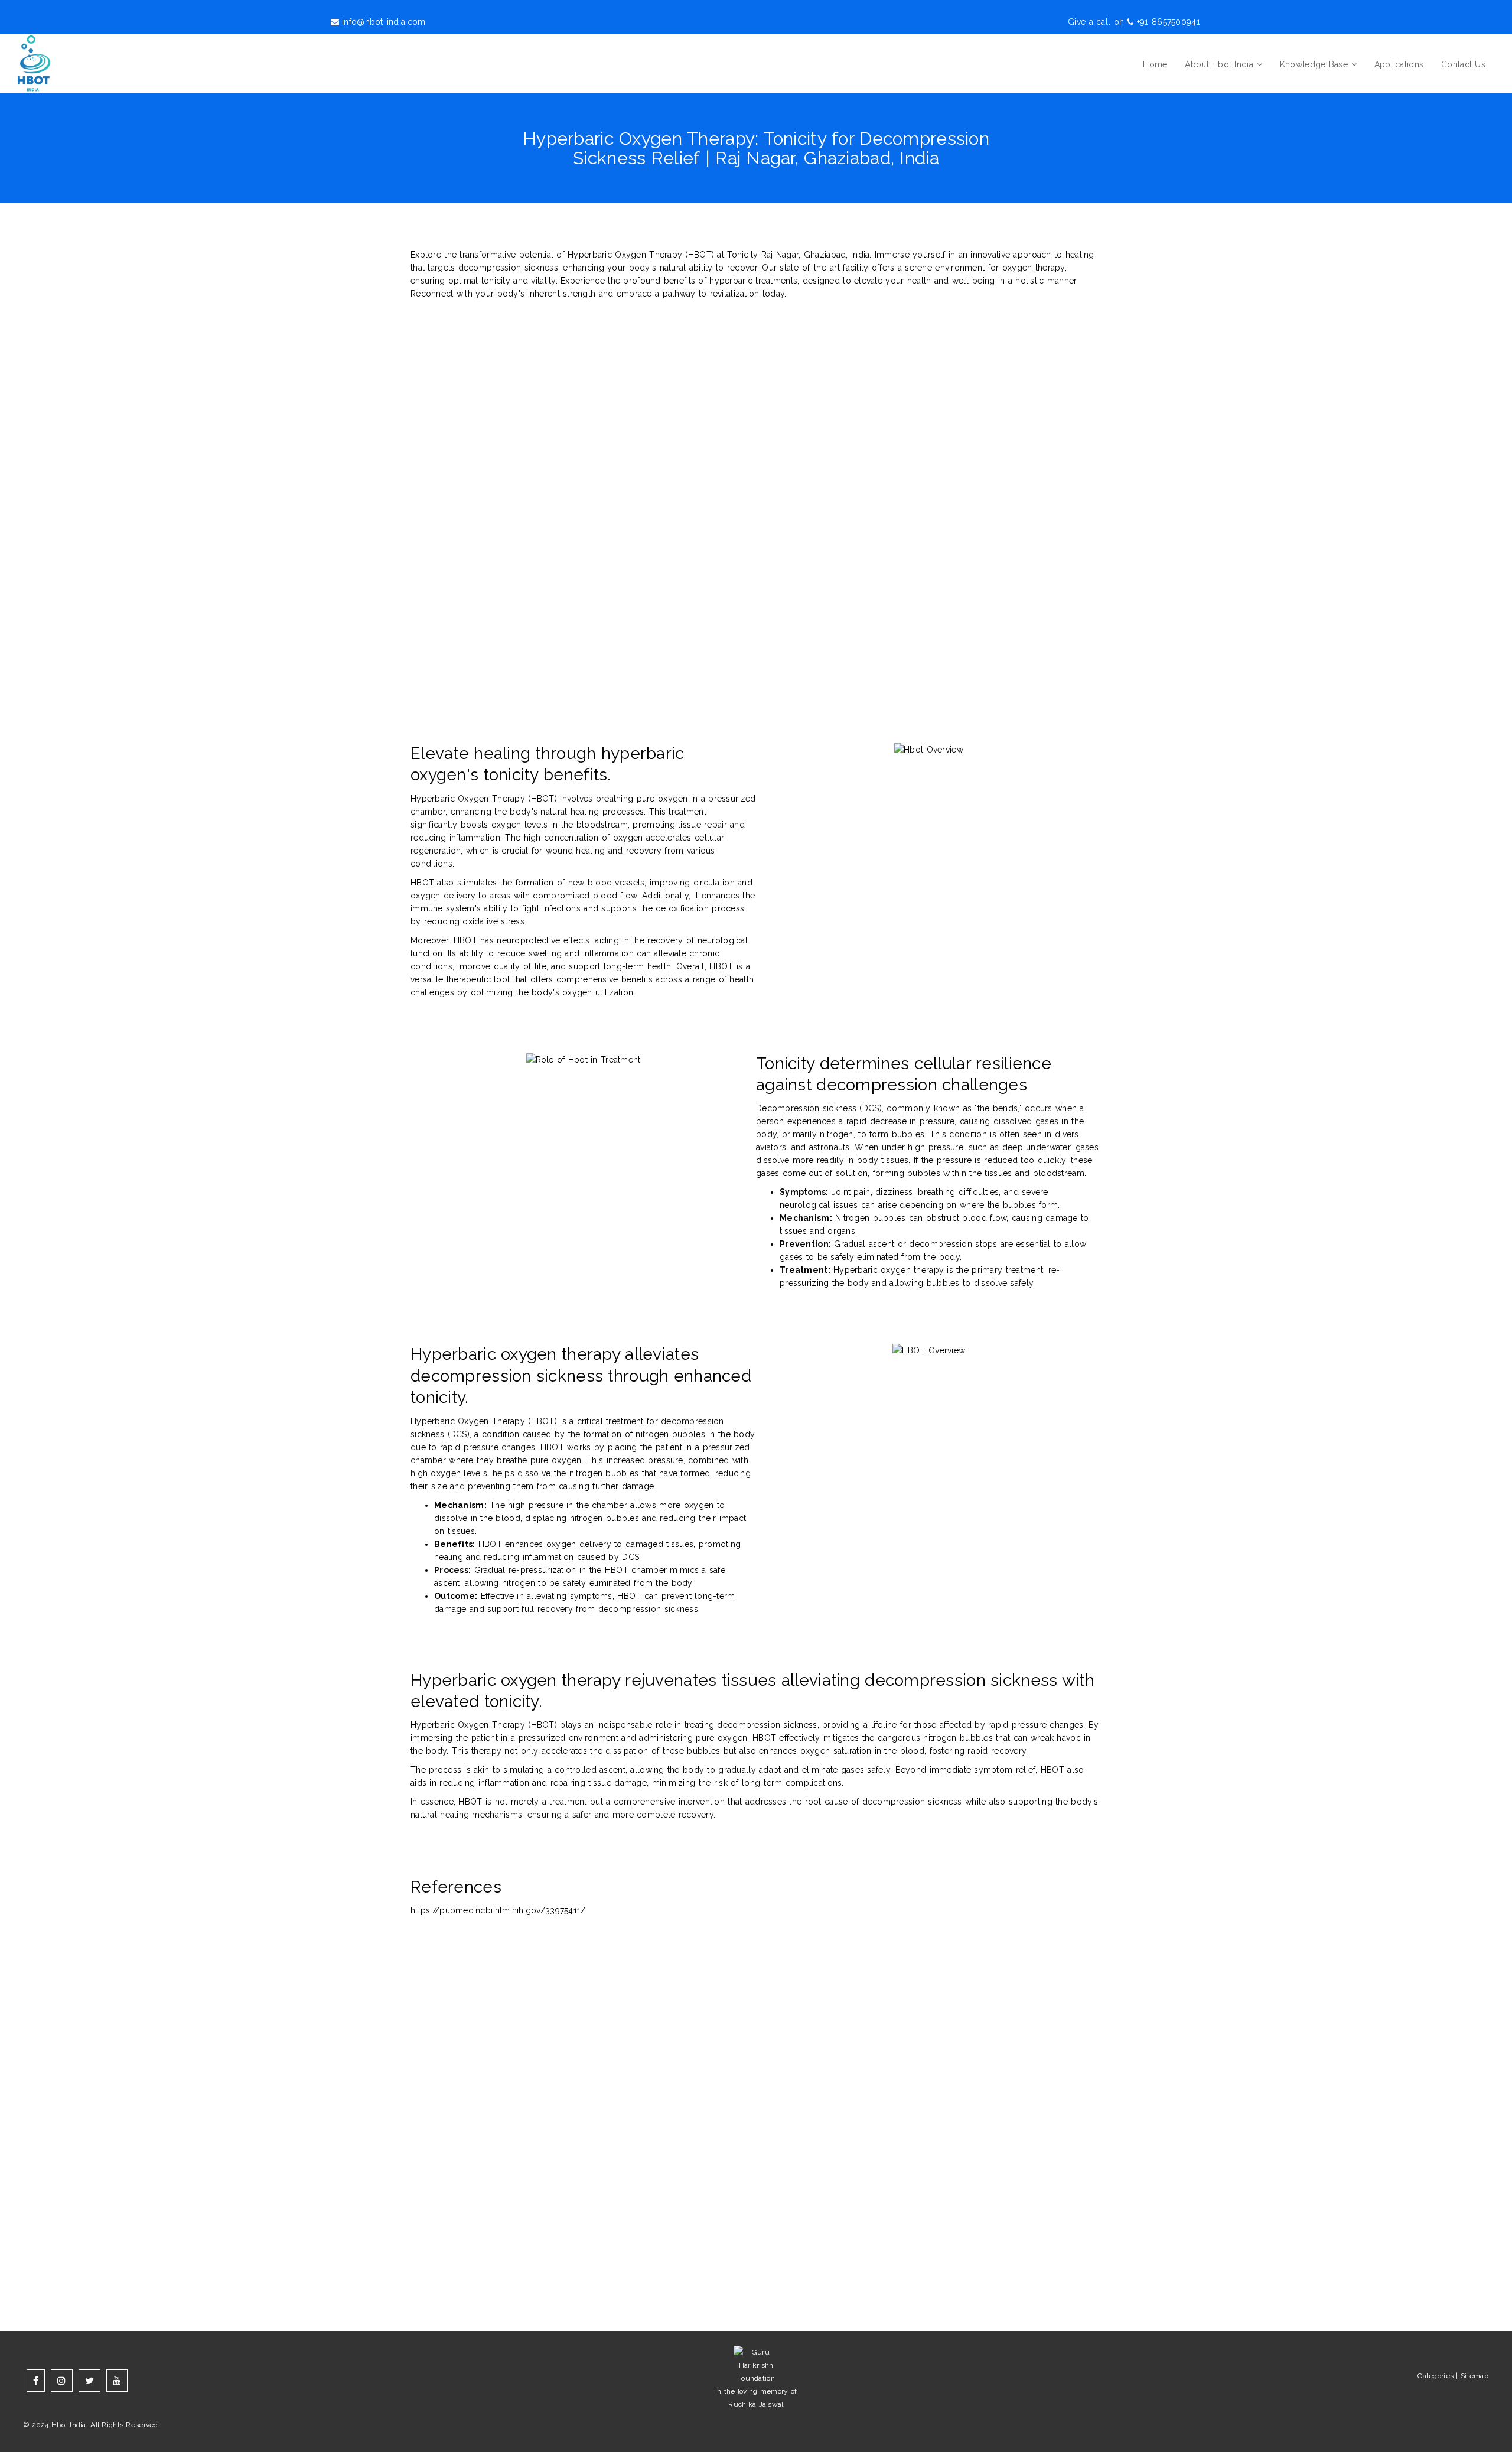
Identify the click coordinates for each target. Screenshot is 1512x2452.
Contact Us (1463, 64)
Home (1155, 64)
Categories (1436, 2376)
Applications (1399, 64)
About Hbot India (1219, 64)
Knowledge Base (1314, 64)
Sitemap (1474, 2376)
